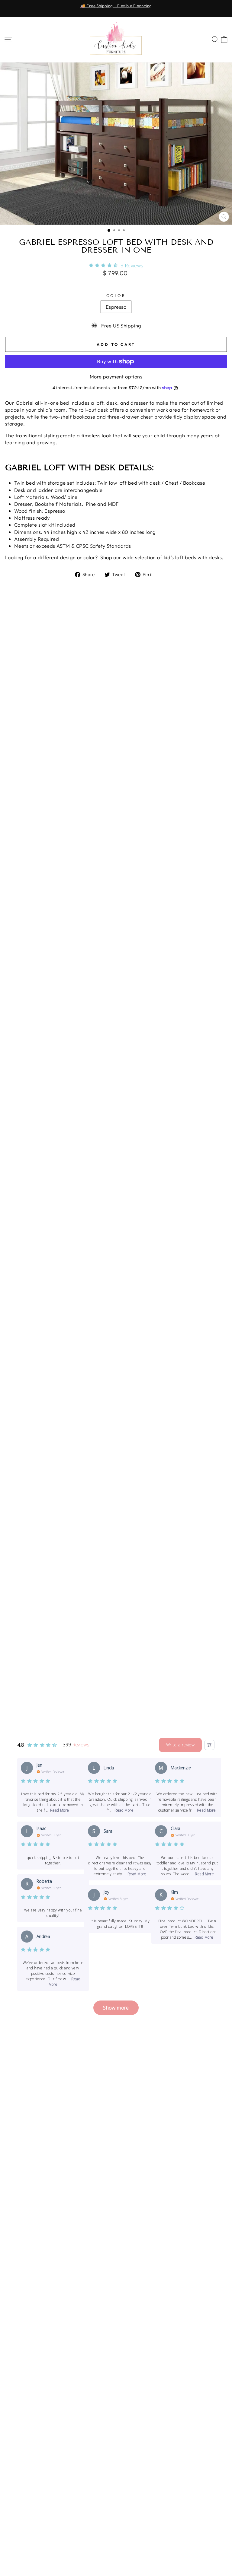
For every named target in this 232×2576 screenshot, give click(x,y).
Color (116, 295)
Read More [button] (60, 1810)
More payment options (116, 376)
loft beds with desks (198, 557)
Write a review (180, 1745)
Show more (116, 2008)
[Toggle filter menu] (209, 1745)
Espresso (116, 307)
